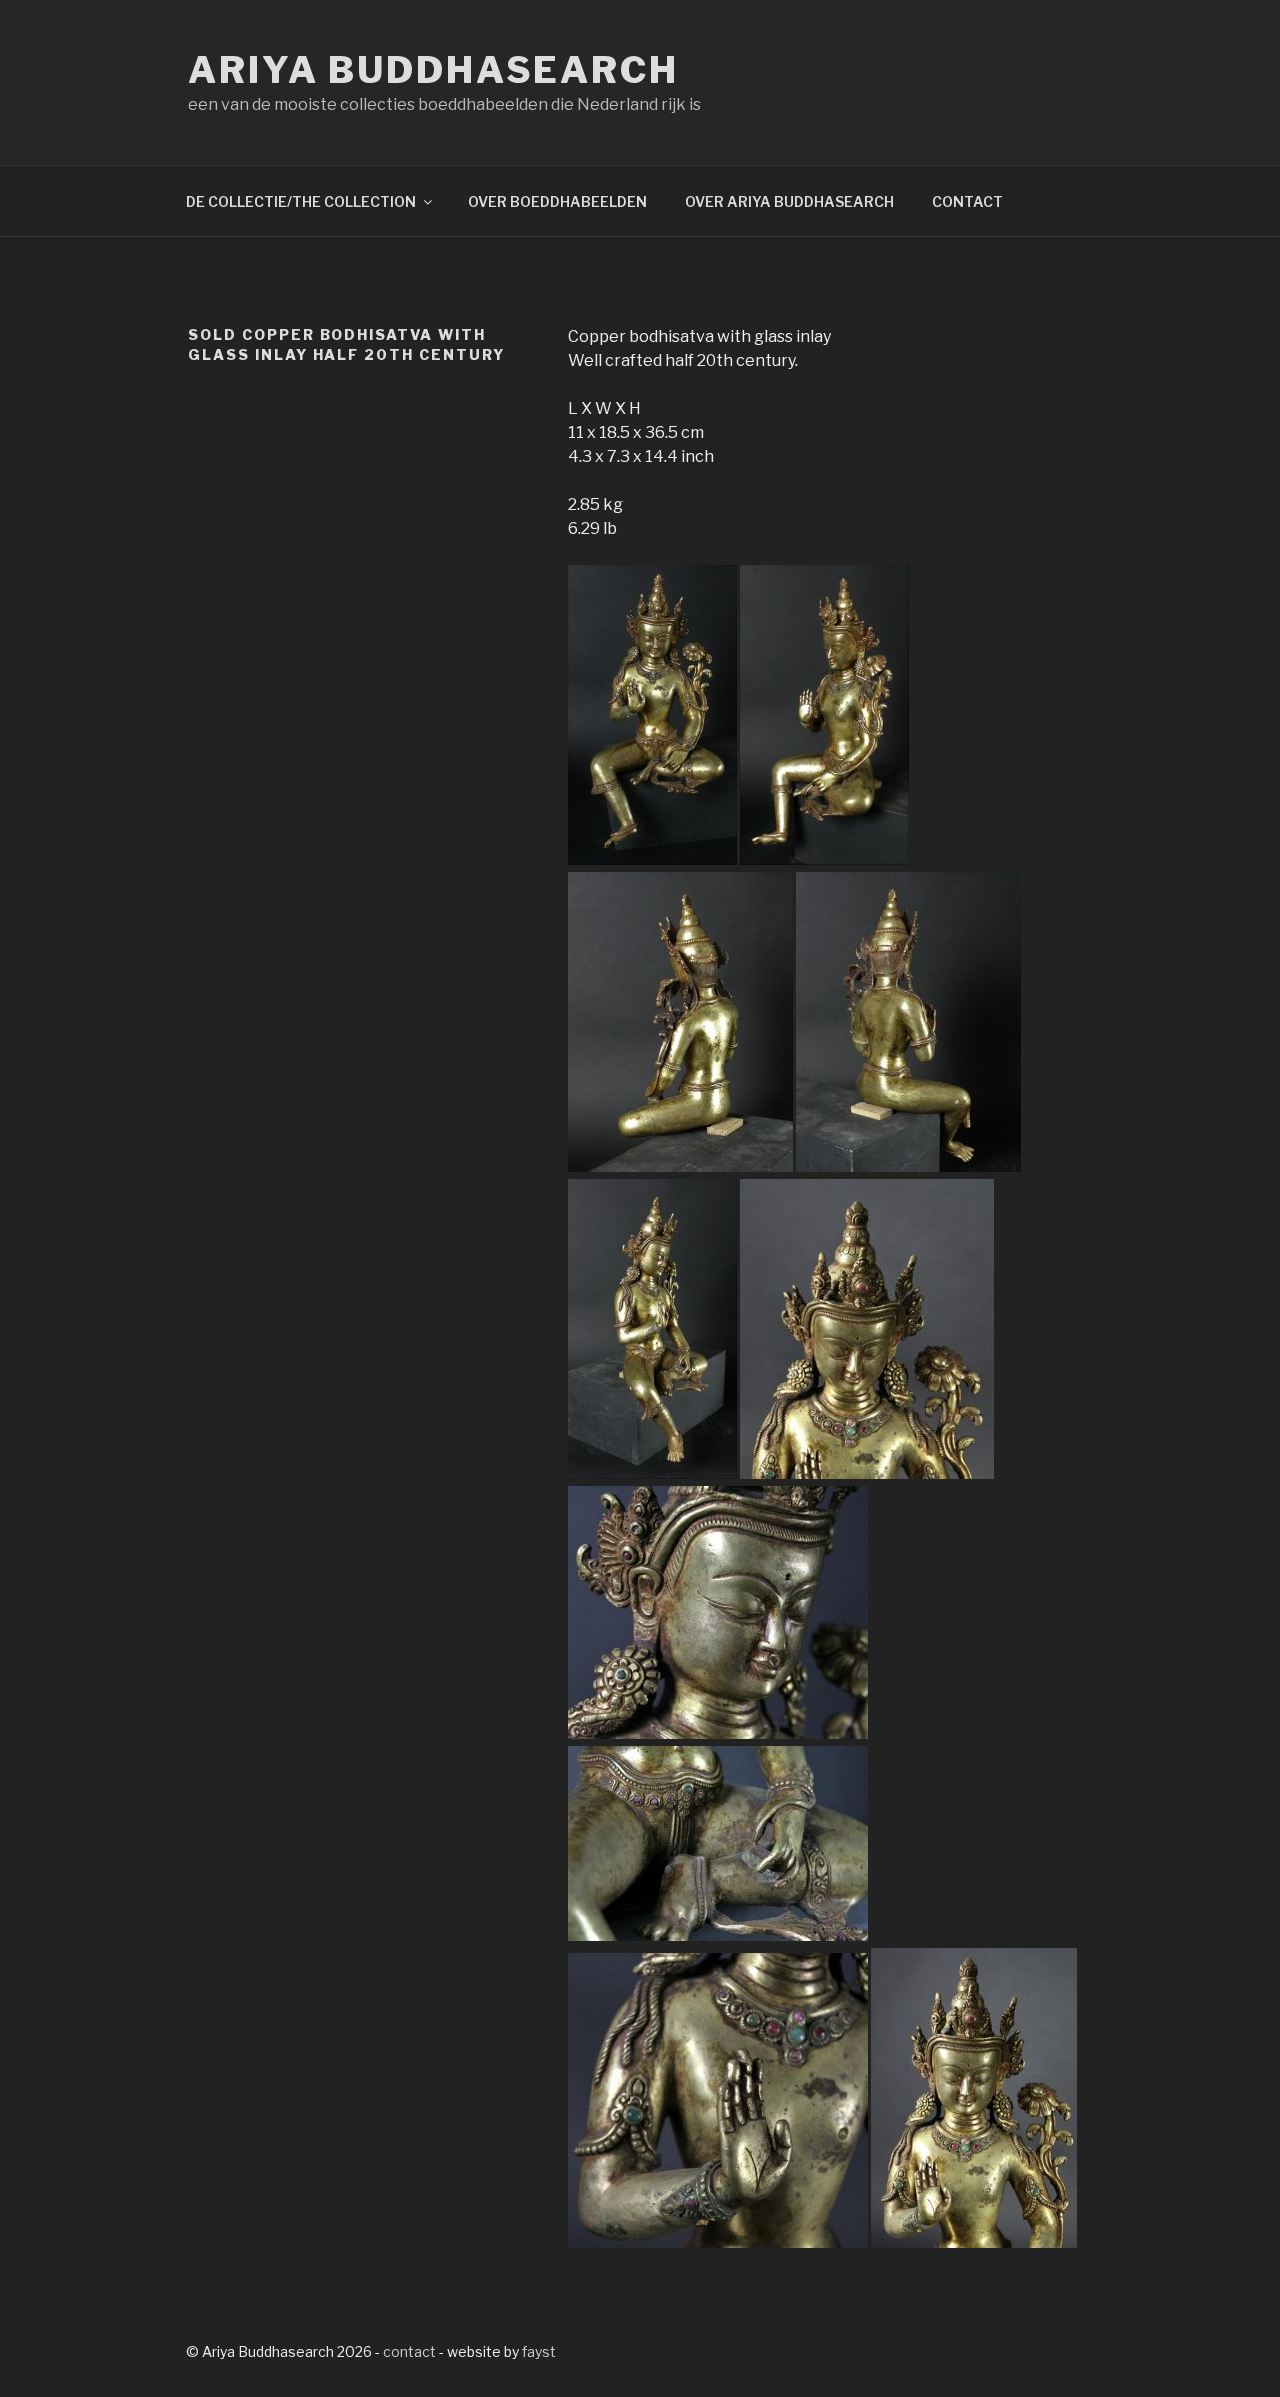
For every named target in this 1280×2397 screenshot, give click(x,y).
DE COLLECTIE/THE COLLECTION (301, 201)
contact (409, 2351)
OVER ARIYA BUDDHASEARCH (789, 201)
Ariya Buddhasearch (433, 70)
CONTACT (967, 201)
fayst (539, 2351)
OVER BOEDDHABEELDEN (557, 201)
